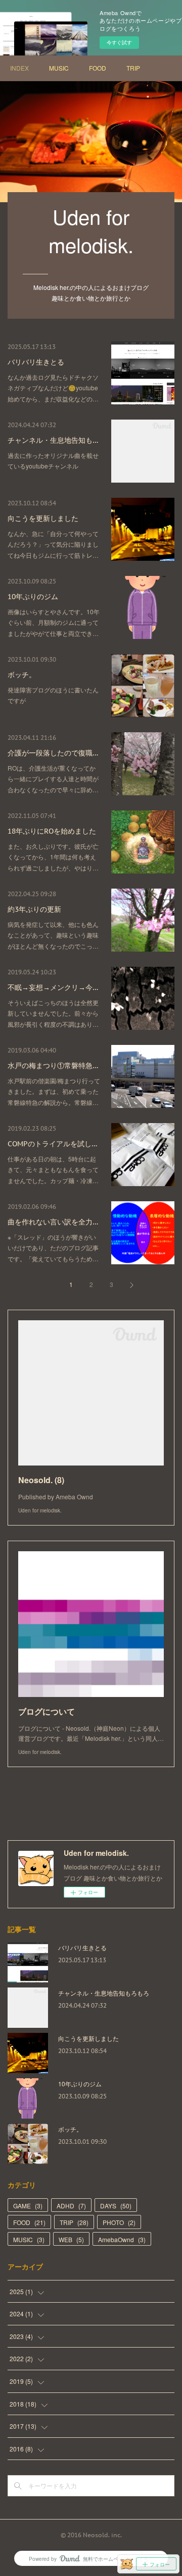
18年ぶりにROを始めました (52, 831)
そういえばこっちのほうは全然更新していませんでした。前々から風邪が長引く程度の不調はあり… (53, 1013)
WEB (71, 2239)
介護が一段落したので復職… (53, 753)
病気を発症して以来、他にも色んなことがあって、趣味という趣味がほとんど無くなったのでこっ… (53, 935)
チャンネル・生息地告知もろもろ (104, 1993)
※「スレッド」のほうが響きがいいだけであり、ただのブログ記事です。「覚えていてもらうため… (53, 1248)
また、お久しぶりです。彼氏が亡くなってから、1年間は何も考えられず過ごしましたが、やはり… (53, 857)
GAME (28, 2206)
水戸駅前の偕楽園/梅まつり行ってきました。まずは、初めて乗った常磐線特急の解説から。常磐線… (54, 1091)
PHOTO (119, 2222)
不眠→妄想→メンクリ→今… (53, 987)
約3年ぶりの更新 (34, 909)
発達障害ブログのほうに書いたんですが (53, 695)
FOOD (98, 68)
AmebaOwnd (122, 2239)
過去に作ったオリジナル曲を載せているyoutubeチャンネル (53, 461)
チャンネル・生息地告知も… (53, 440)
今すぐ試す (119, 42)
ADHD (71, 2206)
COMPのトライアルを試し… (52, 1144)
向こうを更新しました (43, 518)
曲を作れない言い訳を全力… (53, 1222)
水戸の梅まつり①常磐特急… (53, 1066)
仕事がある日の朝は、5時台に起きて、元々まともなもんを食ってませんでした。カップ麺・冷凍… (53, 1169)
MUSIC (59, 68)
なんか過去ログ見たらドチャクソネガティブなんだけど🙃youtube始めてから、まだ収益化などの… (53, 388)
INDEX (19, 68)
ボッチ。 (22, 675)
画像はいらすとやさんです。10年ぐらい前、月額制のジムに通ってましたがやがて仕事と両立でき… (54, 622)
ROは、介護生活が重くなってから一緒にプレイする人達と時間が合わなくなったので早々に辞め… (53, 779)
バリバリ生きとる (36, 362)
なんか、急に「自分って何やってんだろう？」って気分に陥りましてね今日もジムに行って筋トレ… (53, 544)
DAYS (116, 2206)
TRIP (133, 68)
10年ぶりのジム (33, 597)
